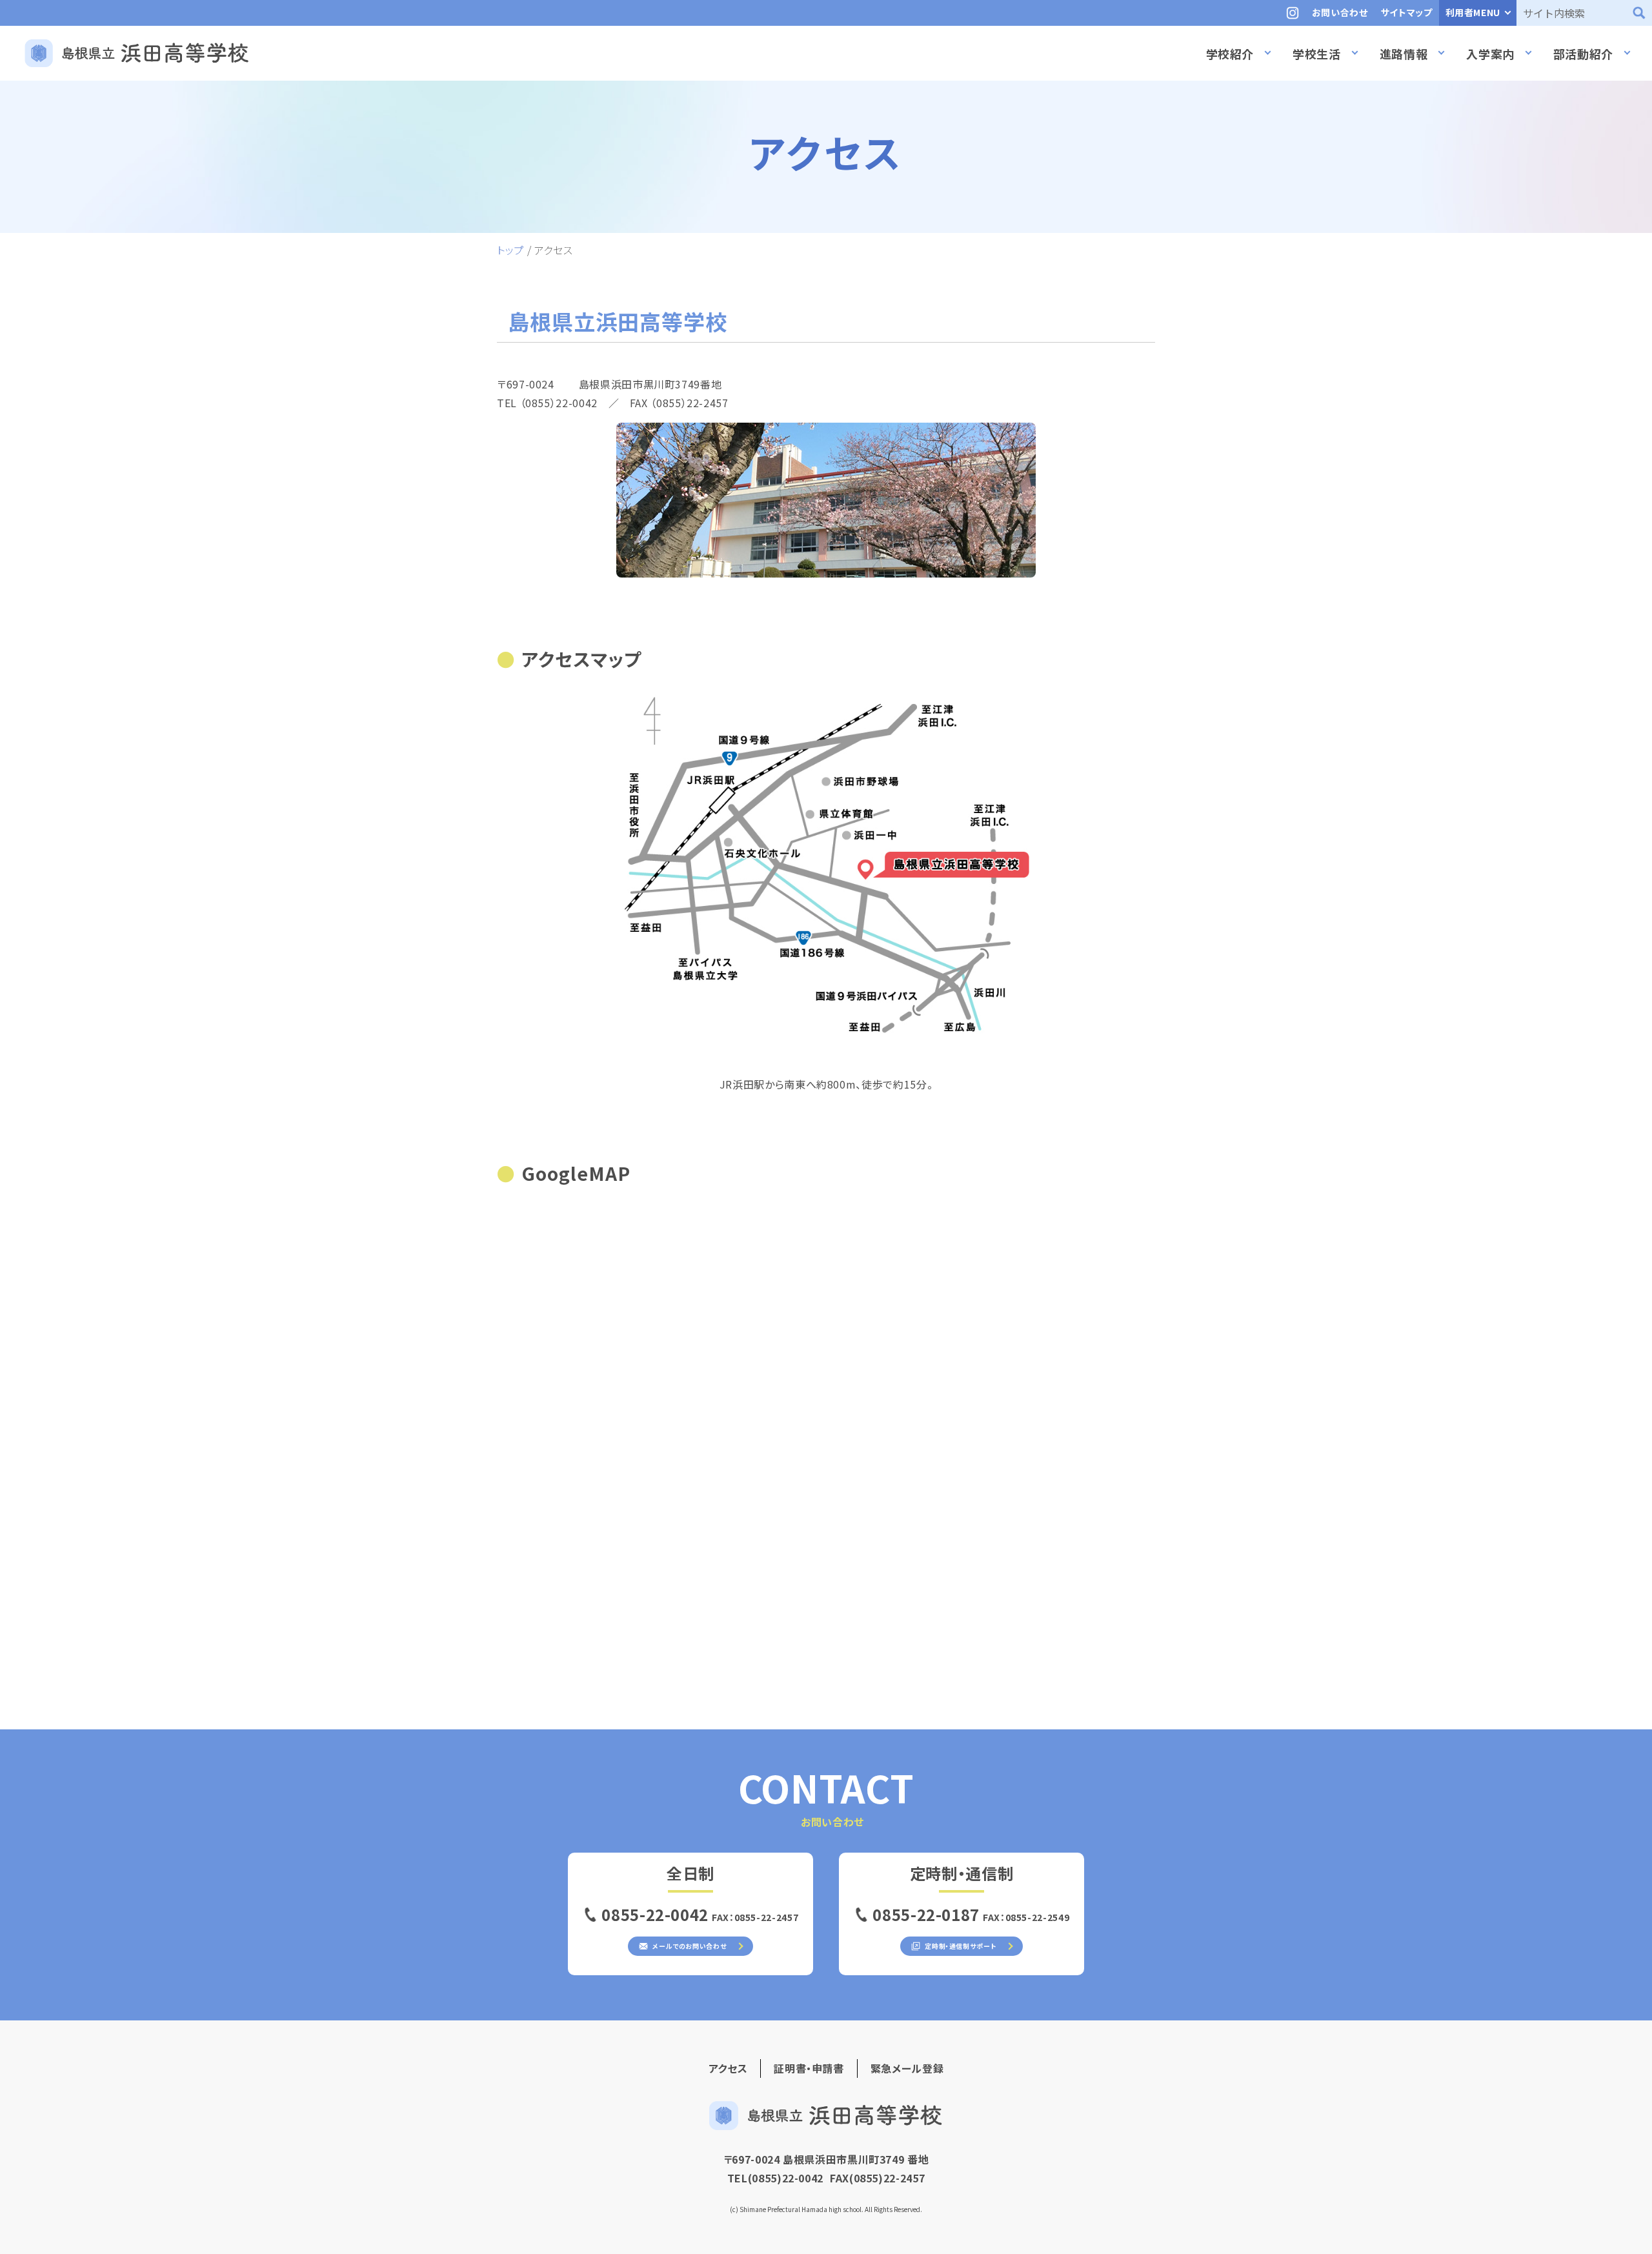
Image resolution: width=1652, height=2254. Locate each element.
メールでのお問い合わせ (689, 1946)
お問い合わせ (1340, 12)
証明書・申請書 (809, 2068)
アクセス (728, 2068)
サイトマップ (1407, 12)
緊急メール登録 (907, 2068)
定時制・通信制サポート (960, 1946)
